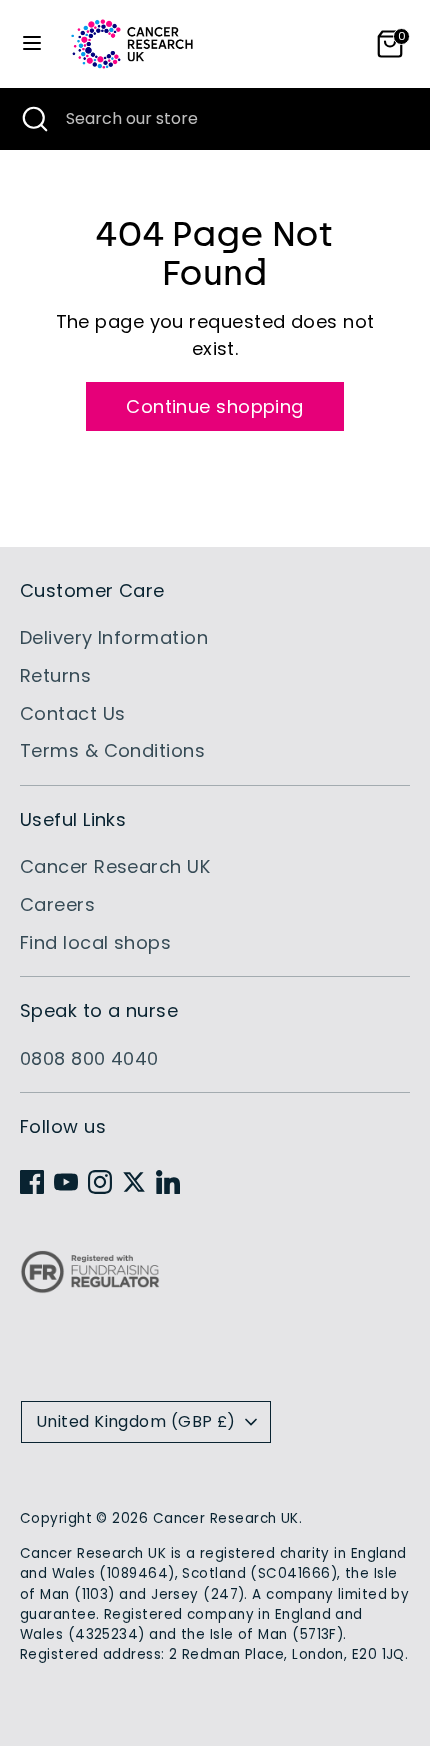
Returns (55, 675)
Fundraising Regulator (90, 1287)
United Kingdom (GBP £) (136, 1421)
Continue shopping (215, 406)
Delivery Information (114, 637)
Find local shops (95, 942)
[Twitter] (134, 1182)
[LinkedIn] (168, 1182)
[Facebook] (32, 1182)
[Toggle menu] (32, 43)
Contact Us (73, 713)
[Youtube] (66, 1182)
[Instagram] (100, 1182)
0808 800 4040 (89, 1058)
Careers (57, 904)
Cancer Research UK (115, 866)
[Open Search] (33, 119)
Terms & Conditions (112, 750)
